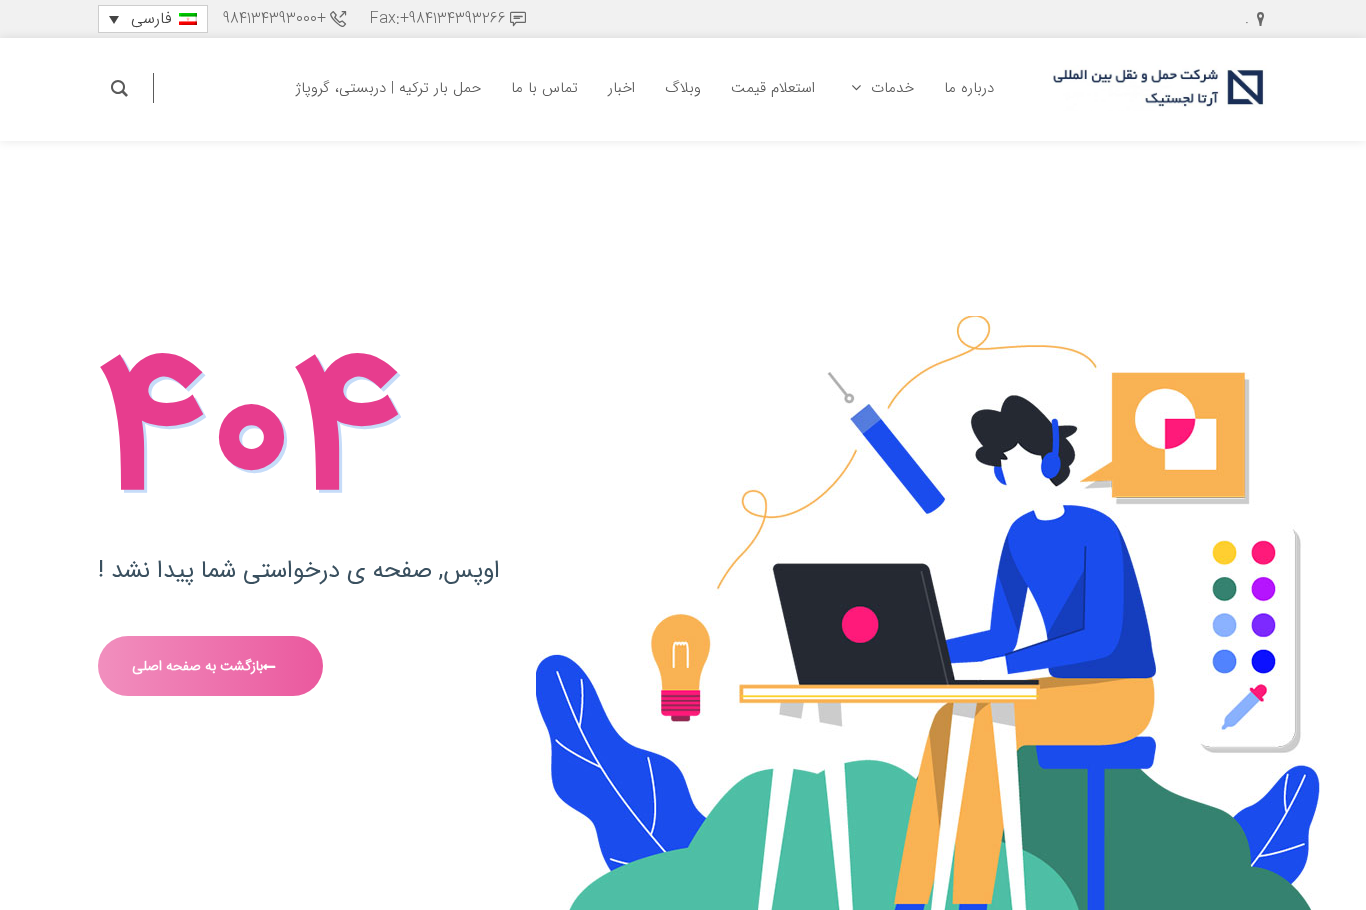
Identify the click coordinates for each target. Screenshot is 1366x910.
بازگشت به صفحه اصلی (197, 666)
